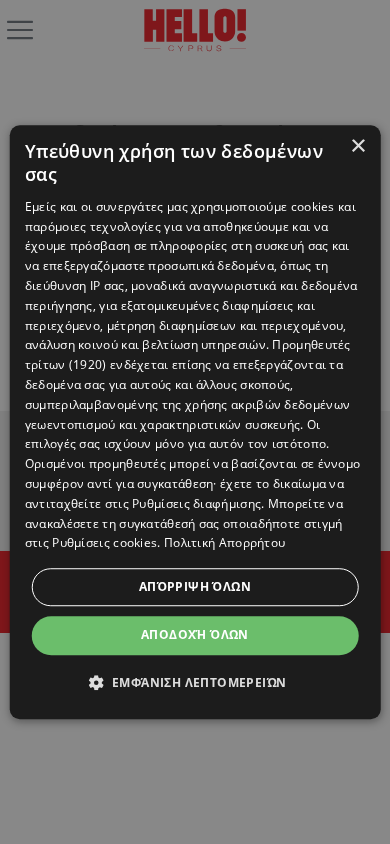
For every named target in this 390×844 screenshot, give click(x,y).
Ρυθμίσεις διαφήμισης (196, 503)
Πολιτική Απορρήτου (224, 543)
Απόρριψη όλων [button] (195, 586)
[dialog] (195, 422)
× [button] (357, 146)
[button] (195, 682)
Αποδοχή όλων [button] (195, 634)
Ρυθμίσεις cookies (104, 543)
